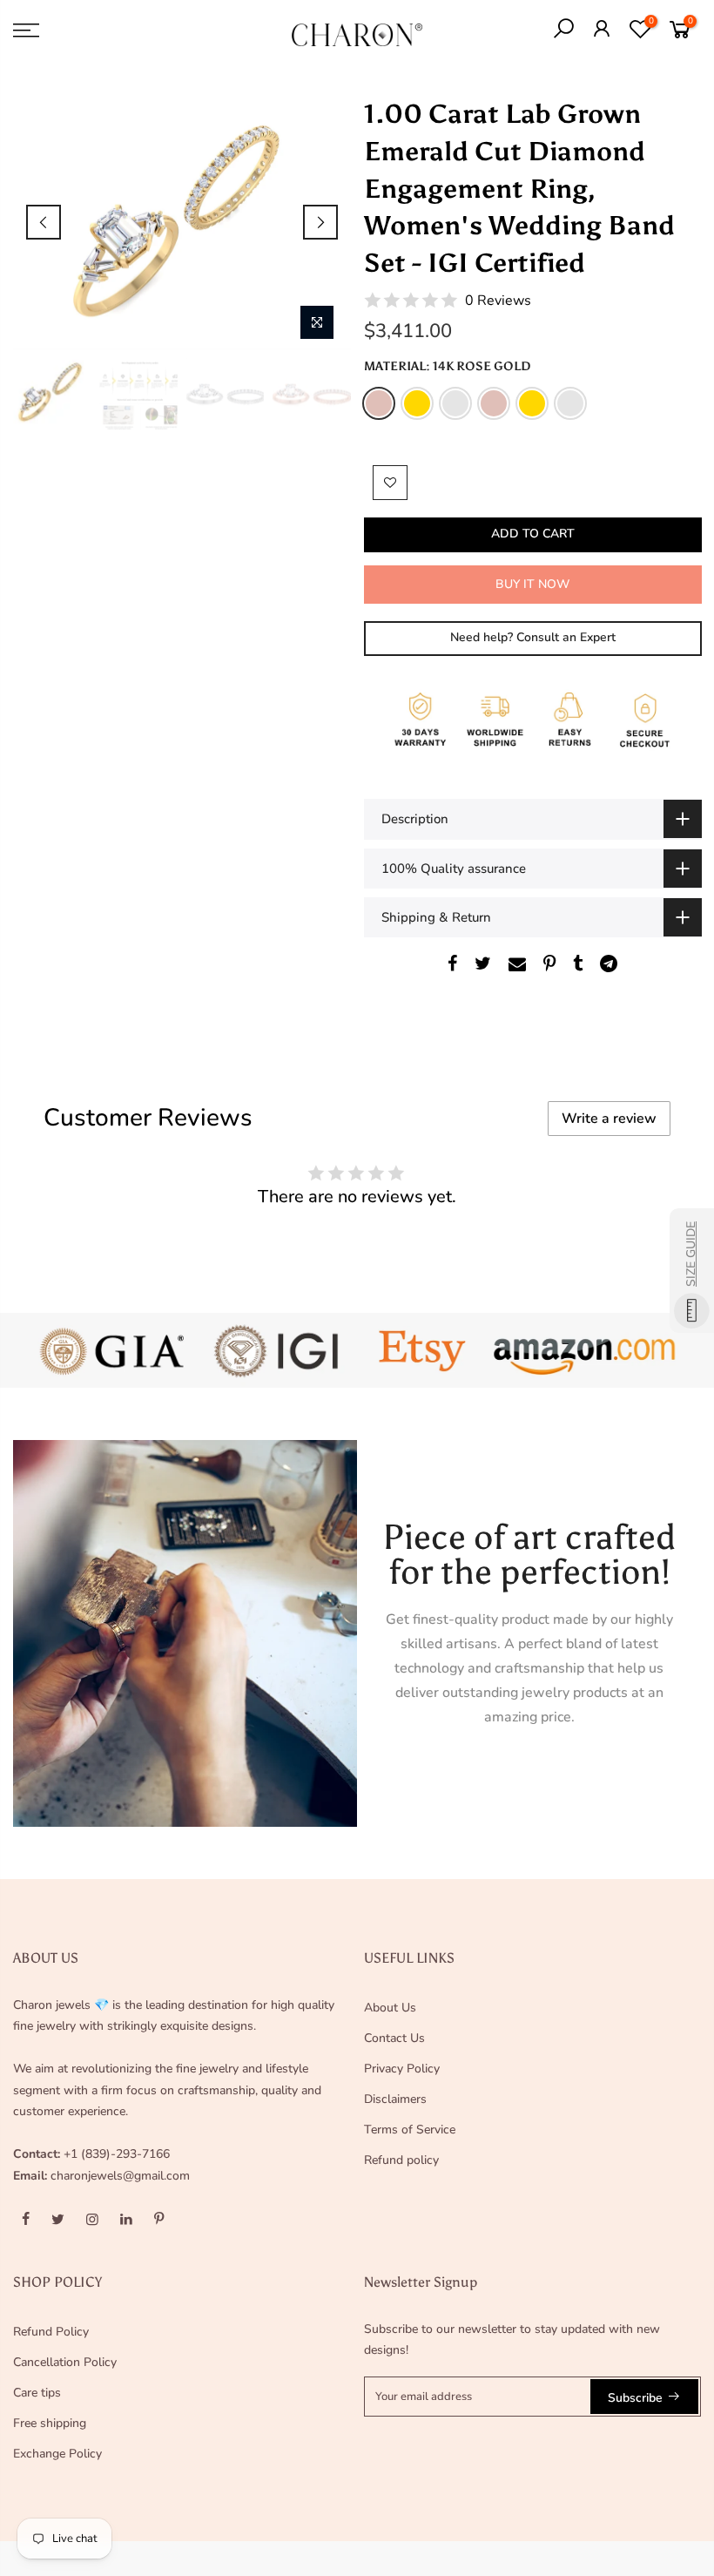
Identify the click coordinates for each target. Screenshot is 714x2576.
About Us (390, 2008)
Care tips (37, 2393)
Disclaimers (395, 2099)
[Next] (320, 222)
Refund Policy (51, 2332)
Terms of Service (410, 2130)
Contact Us (394, 2038)
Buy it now (532, 584)
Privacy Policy (402, 2069)
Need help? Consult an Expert (532, 637)
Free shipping (50, 2423)
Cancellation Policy (65, 2362)
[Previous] (44, 222)
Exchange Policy (57, 2454)
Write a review (609, 1119)
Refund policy (401, 2160)
